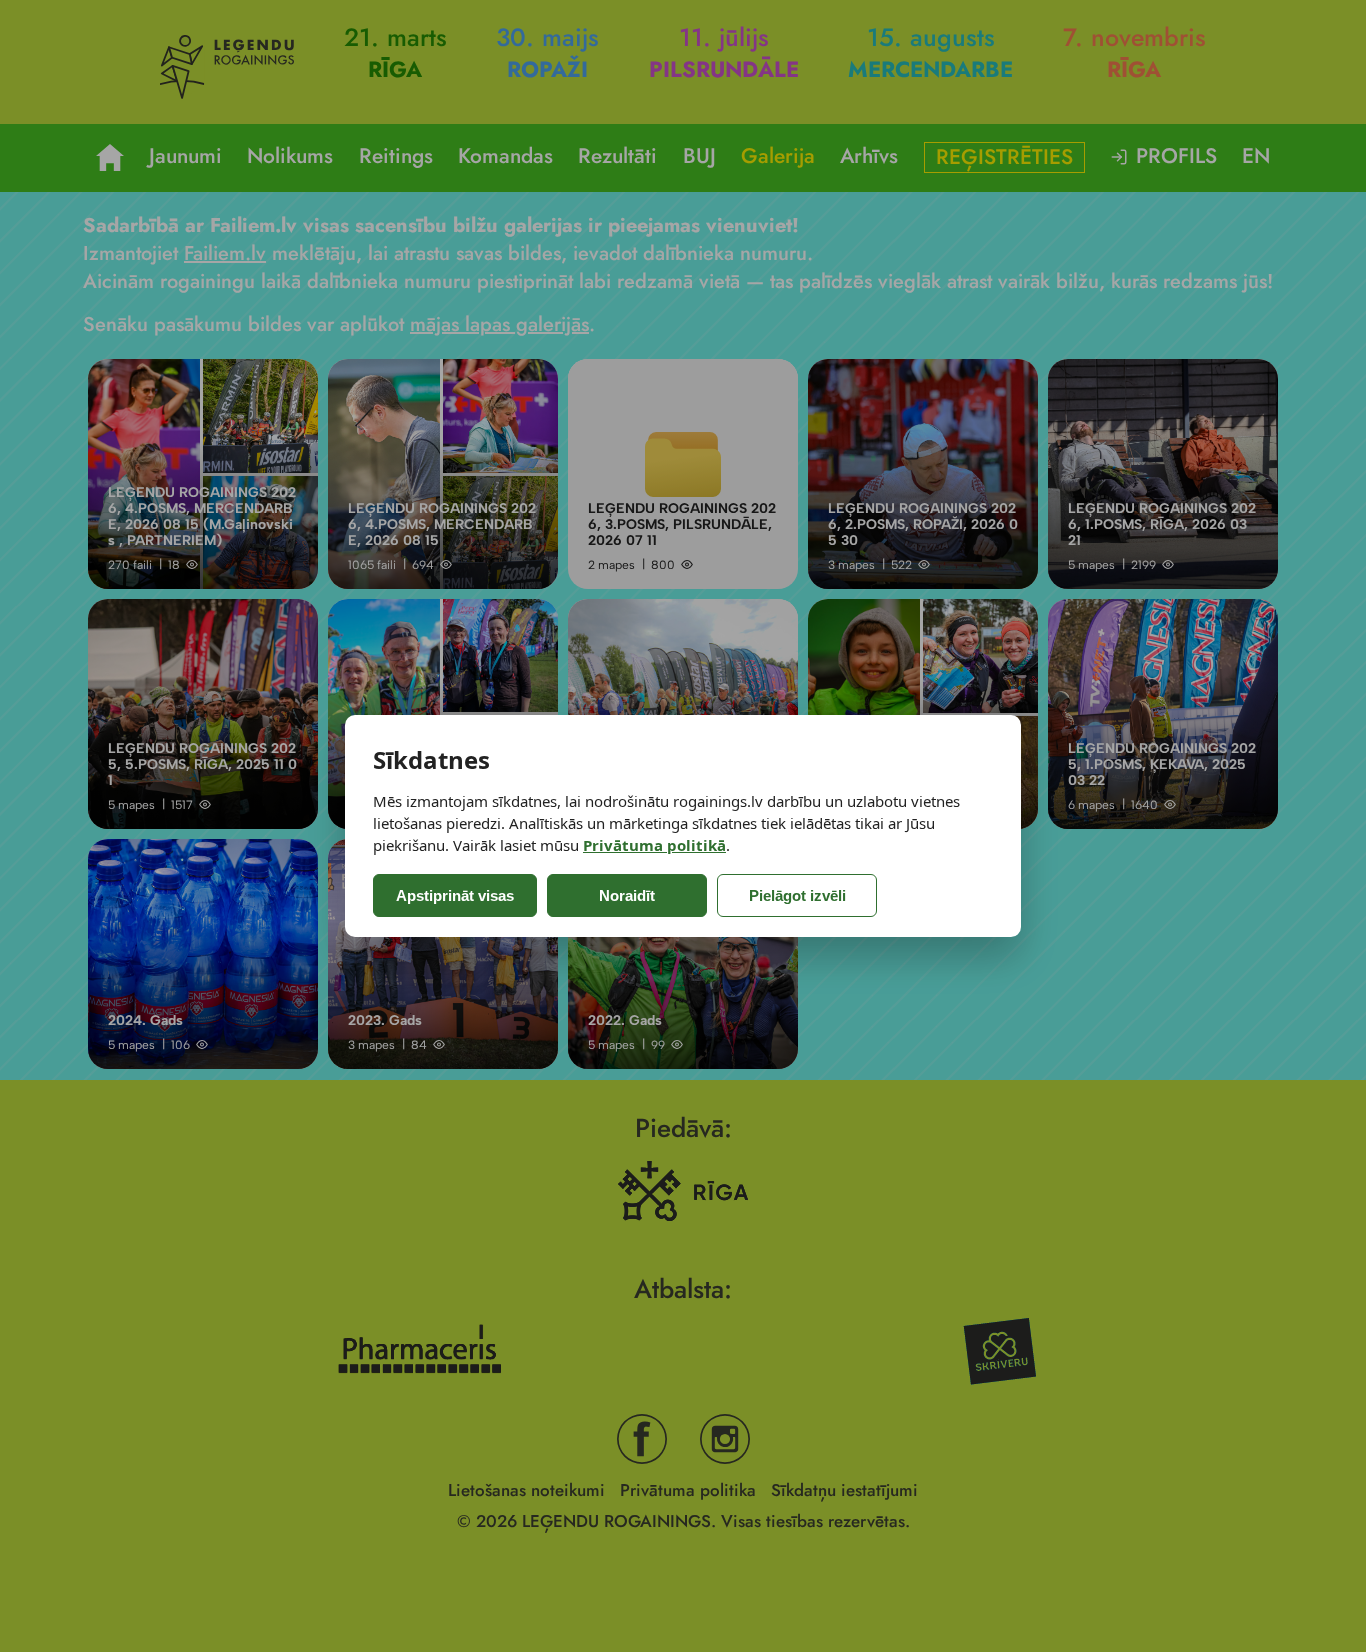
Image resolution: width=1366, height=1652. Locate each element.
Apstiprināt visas (455, 895)
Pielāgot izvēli (797, 895)
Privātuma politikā (654, 845)
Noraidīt (627, 895)
